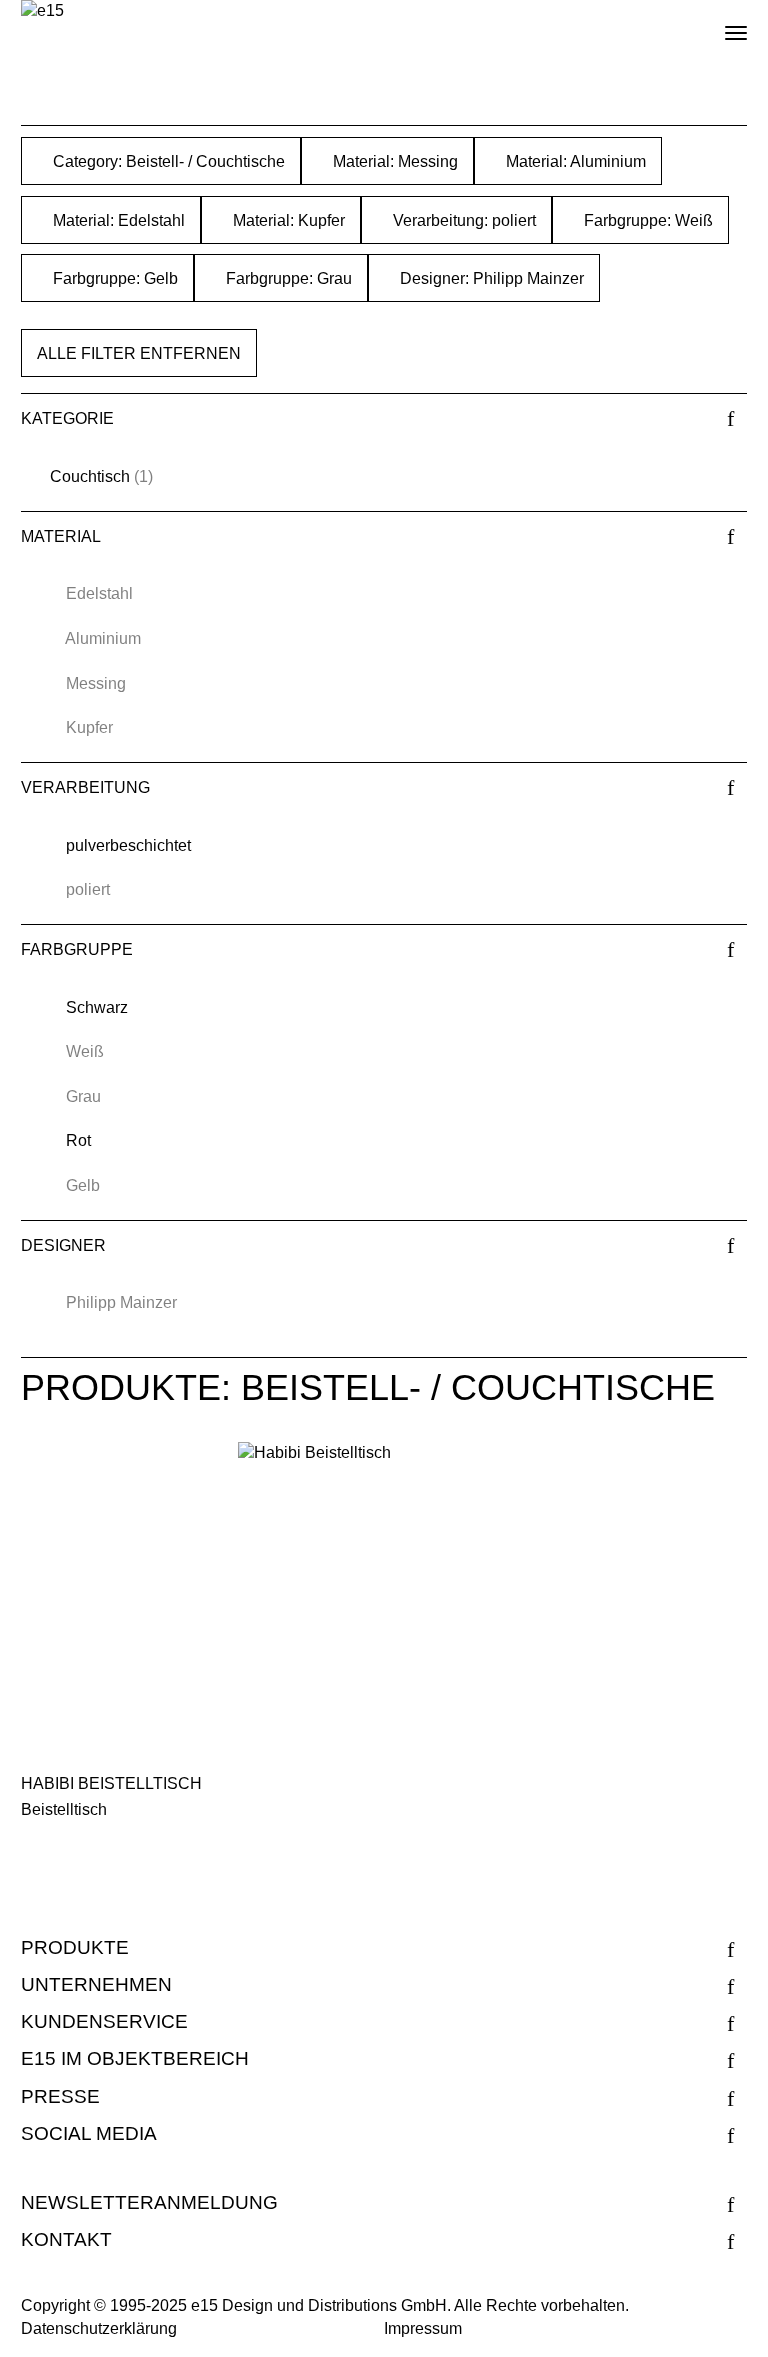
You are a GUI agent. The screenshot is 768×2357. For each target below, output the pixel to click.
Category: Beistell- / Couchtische (167, 161)
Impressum (423, 2328)
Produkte (75, 1947)
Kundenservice (104, 2021)
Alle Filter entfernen (139, 353)
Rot (78, 1140)
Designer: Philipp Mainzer (490, 278)
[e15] (42, 11)
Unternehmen (96, 1984)
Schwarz (97, 1007)
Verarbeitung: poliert (462, 220)
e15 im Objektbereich (135, 2058)
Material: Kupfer (287, 220)
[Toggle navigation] (719, 25)
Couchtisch (90, 476)
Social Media (89, 2133)
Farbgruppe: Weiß (646, 220)
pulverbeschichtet (128, 845)
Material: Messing (393, 161)
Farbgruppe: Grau (287, 278)
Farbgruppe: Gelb (113, 278)
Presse (60, 2096)
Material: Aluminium (574, 161)
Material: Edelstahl (117, 220)
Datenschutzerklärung (99, 2328)
